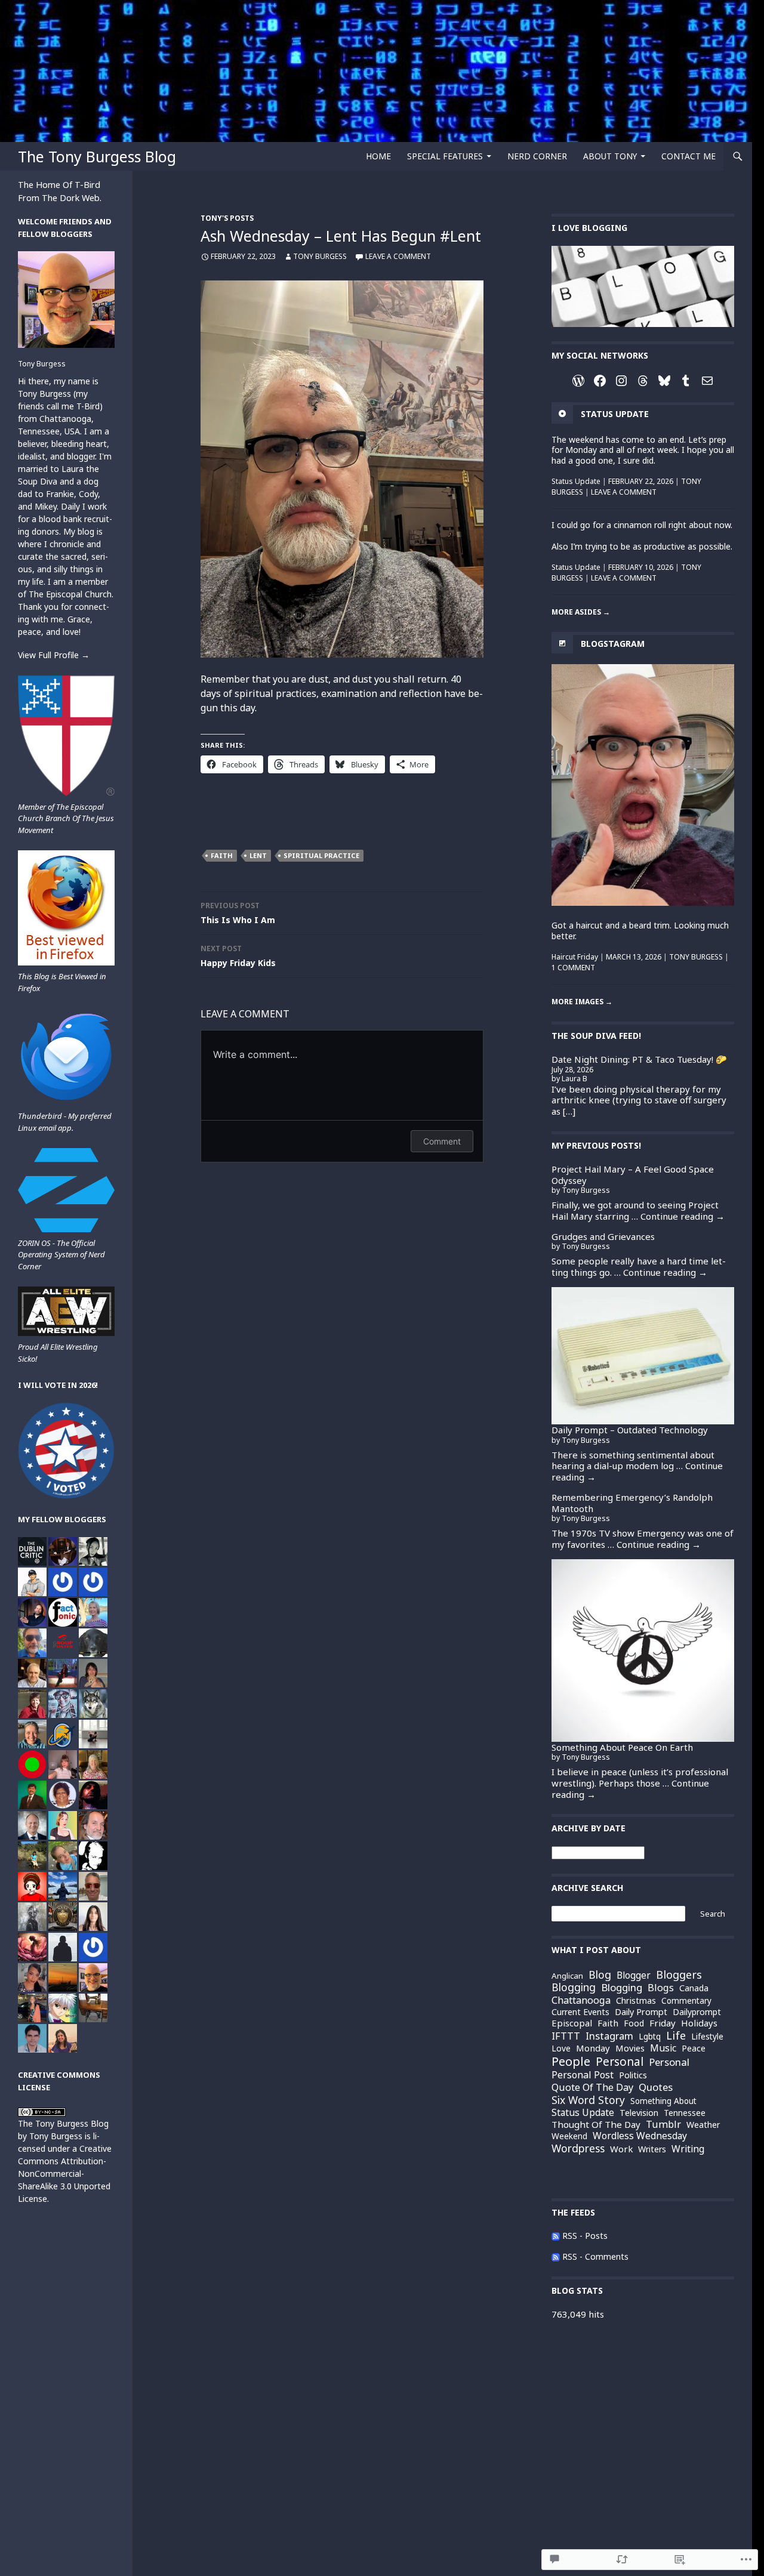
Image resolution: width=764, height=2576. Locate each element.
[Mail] (707, 381)
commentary (686, 2001)
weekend (569, 2136)
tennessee (685, 2113)
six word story (588, 2100)
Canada (694, 1988)
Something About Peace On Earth (622, 1747)
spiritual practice (321, 855)
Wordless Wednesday (640, 2136)
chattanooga (581, 2000)
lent (258, 855)
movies (630, 2048)
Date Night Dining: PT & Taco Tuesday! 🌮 (639, 1059)
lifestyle (707, 2036)
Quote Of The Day (592, 2087)
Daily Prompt (641, 2012)
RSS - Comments (595, 2256)
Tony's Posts (227, 218)
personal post (583, 2075)
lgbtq (650, 2036)
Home (378, 156)
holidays (699, 2023)
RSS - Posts (585, 2236)
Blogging (622, 1987)
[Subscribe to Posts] (556, 2236)
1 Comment (573, 968)
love (561, 2048)
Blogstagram (613, 644)
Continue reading (683, 1216)
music (663, 2048)
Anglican (567, 1976)
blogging (574, 1988)
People (571, 2061)
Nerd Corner (537, 156)
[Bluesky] (664, 381)
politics (633, 2075)
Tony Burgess (320, 256)
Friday (663, 2023)
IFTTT (566, 2036)
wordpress (578, 2149)
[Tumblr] (686, 381)
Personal (669, 2062)
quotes (656, 2088)
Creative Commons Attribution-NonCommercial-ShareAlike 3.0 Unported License (65, 2174)
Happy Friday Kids (238, 956)
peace (694, 2048)
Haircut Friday (575, 957)
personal (620, 2062)
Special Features (445, 156)
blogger (634, 1975)
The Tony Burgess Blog (97, 156)
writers (652, 2149)
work (621, 2149)
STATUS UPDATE (615, 414)
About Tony (610, 156)
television (639, 2113)
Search (713, 1914)
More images (582, 1002)
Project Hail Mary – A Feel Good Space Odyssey (633, 1175)
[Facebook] (600, 381)
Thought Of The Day (596, 2125)
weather (703, 2125)
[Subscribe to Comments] (556, 2256)
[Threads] (643, 381)
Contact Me (688, 156)
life (676, 2036)
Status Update (576, 481)
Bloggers (679, 1975)
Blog (600, 1975)
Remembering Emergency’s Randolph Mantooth (632, 1503)
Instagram (609, 2036)
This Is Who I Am (238, 913)
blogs (661, 1988)
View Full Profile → (54, 655)
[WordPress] (578, 381)
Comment (442, 1141)
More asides (581, 612)
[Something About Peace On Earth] (643, 1651)
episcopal (572, 2023)
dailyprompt (697, 2012)
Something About (663, 2101)
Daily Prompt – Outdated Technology (630, 1430)
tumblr (663, 2124)
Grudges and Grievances (603, 1236)
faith (222, 855)
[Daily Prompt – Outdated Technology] (643, 1356)
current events (580, 2012)
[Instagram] (621, 381)
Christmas (636, 2001)
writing (688, 2149)
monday (593, 2048)
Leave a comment (398, 256)
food (634, 2023)
